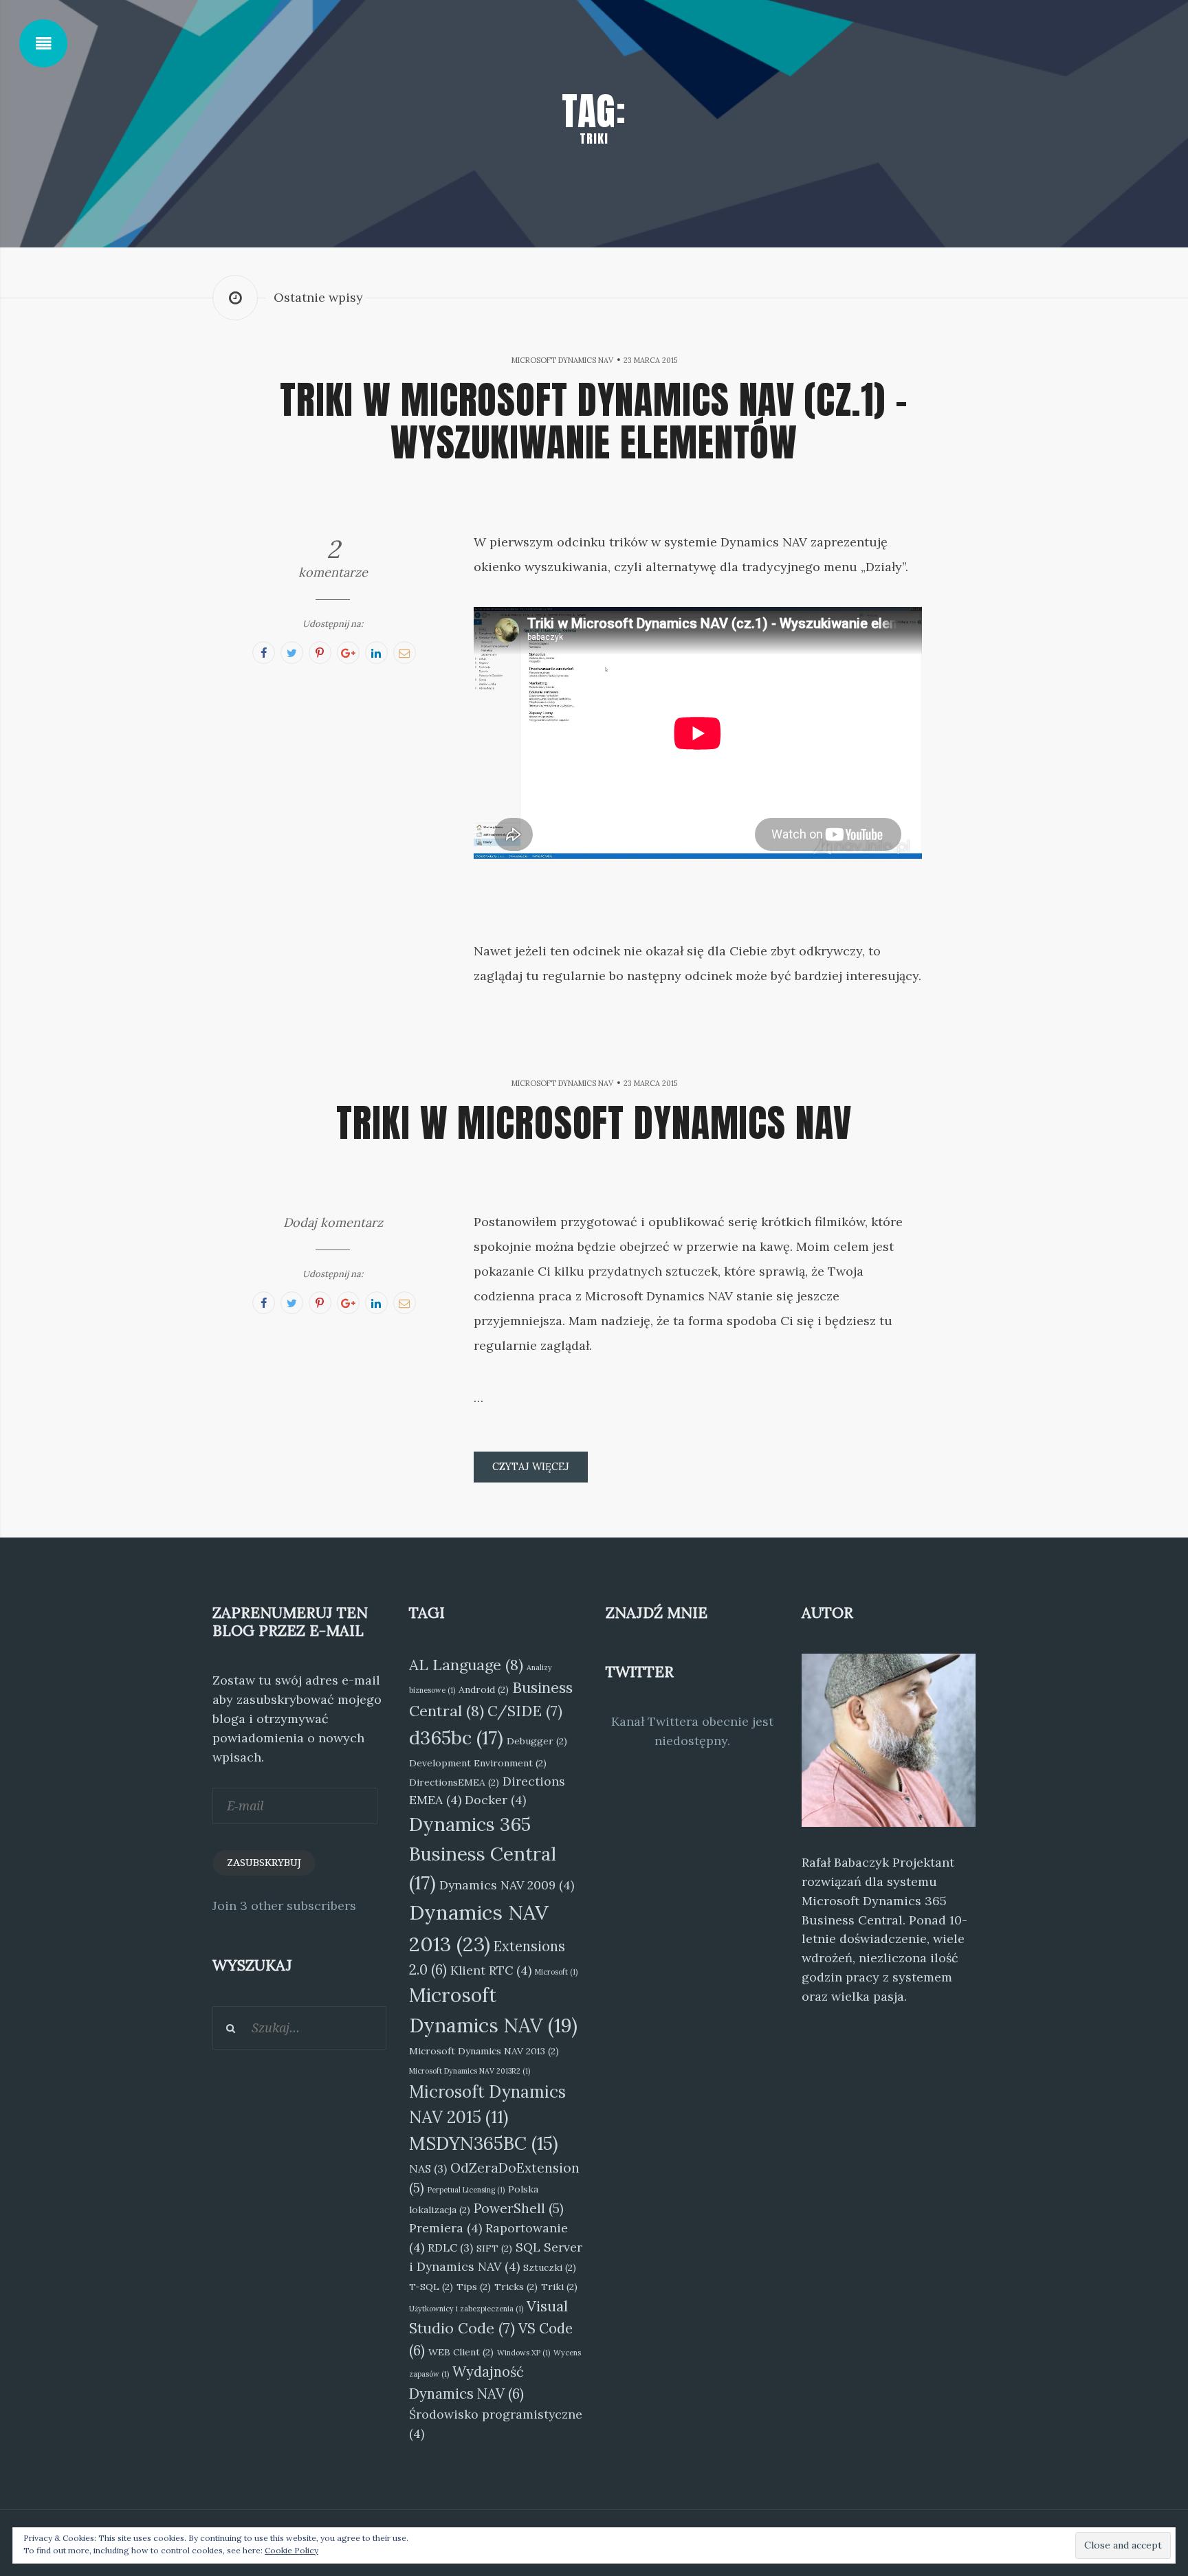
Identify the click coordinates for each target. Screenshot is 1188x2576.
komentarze (333, 558)
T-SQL (431, 2287)
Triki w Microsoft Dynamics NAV (594, 1122)
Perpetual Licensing (466, 2190)
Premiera (445, 2228)
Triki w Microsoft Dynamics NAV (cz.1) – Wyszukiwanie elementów (594, 421)
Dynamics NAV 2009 (507, 1885)
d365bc (456, 1737)
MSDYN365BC (484, 2143)
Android (484, 1689)
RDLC (450, 2247)
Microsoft (556, 1972)
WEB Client (461, 2352)
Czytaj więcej (531, 1467)
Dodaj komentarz (333, 1222)
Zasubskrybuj (264, 1863)
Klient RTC (491, 1970)
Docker (495, 1800)
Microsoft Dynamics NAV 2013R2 (470, 2071)
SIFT (494, 2248)
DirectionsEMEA (454, 1782)
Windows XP (524, 2353)
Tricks (516, 2287)
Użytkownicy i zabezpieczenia (466, 2309)
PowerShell (519, 2208)
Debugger (537, 1741)
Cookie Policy (291, 2550)
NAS (428, 2168)
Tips (474, 2287)
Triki (559, 2287)
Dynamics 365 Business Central (483, 1853)
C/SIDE (525, 1711)
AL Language (466, 1665)
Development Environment (478, 1763)
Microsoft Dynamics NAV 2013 (484, 2051)
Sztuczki (550, 2267)
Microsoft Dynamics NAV (562, 360)
